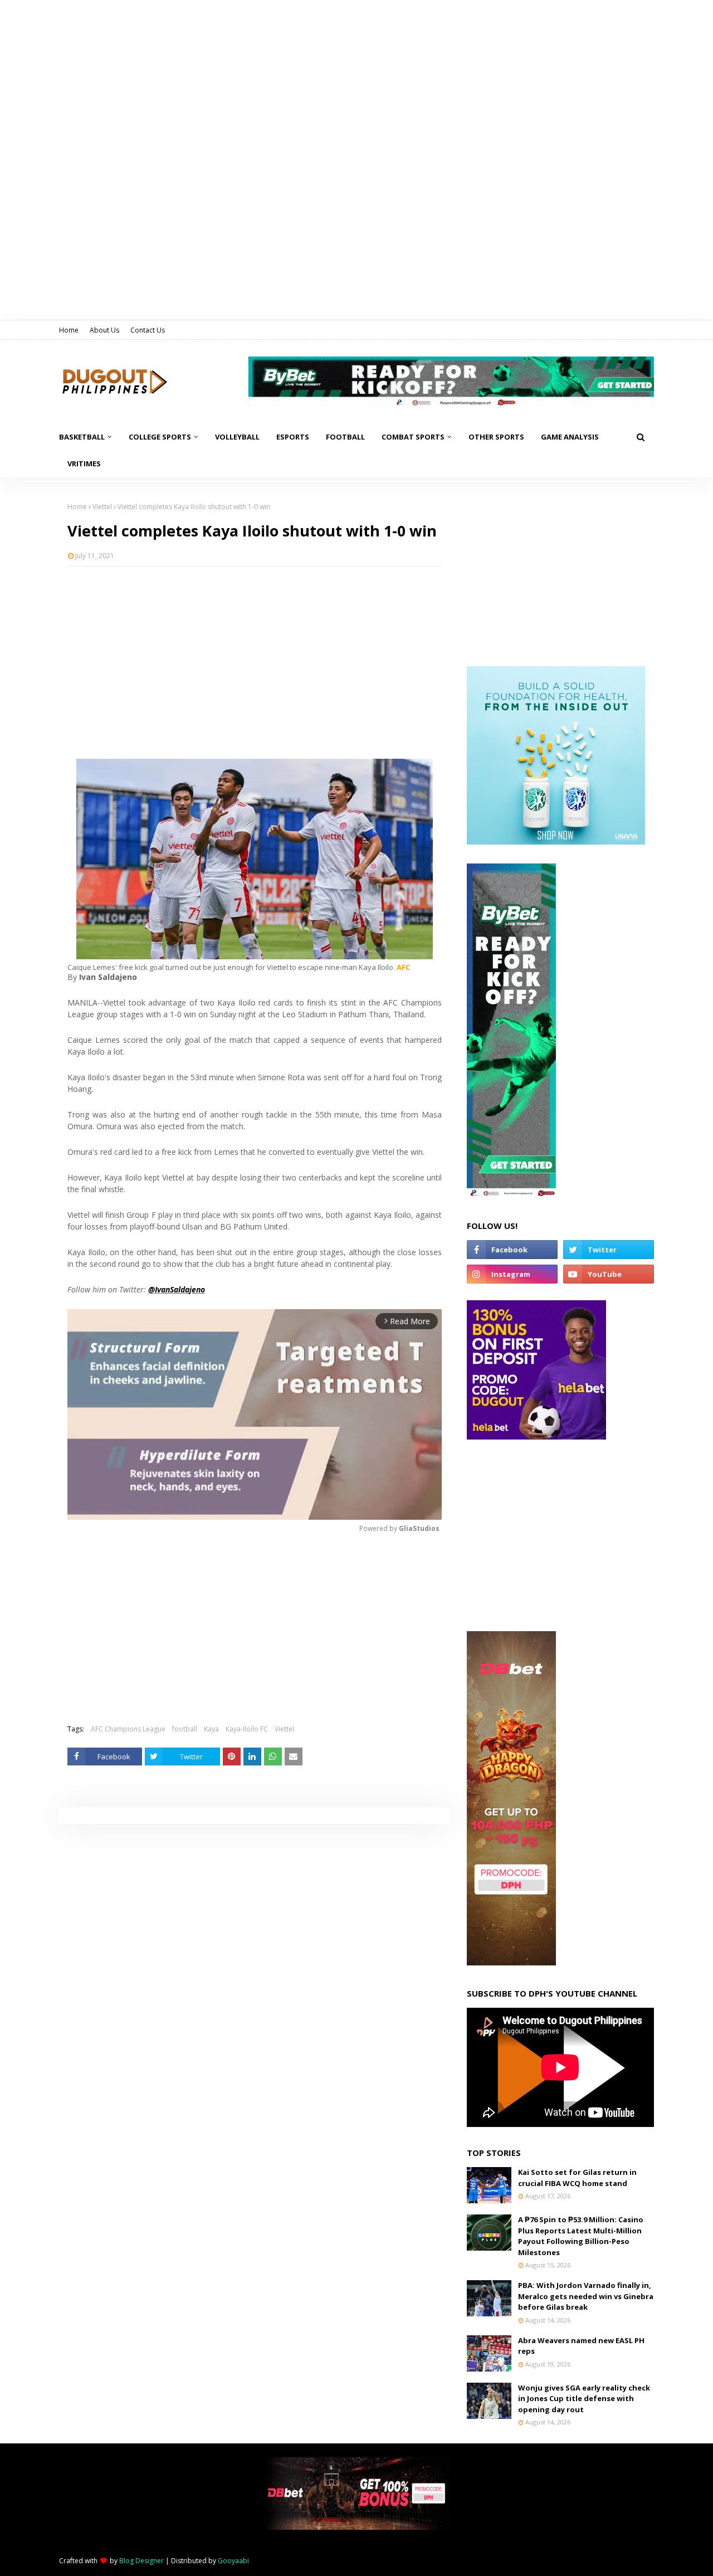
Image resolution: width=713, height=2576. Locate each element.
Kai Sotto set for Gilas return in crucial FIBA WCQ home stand (577, 2178)
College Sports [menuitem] (160, 437)
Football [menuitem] (345, 437)
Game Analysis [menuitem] (570, 437)
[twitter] (609, 1250)
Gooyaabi (233, 2561)
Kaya (211, 1729)
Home (69, 330)
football (185, 1729)
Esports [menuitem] (293, 437)
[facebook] (512, 1250)
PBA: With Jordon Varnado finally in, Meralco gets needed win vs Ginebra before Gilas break (586, 2296)
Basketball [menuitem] (82, 437)
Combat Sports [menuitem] (413, 437)
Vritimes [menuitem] (84, 464)
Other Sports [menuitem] (496, 437)
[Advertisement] (255, 656)
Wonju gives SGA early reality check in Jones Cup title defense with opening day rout (584, 2399)
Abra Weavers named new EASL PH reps (581, 2346)
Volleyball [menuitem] (237, 437)
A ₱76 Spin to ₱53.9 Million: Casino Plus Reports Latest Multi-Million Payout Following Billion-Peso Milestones (581, 2236)
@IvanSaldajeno (177, 1289)
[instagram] (512, 1274)
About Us (104, 330)
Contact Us (148, 330)
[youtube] (609, 1274)
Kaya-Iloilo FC (247, 1729)
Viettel (102, 507)
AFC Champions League (128, 1729)
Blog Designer (141, 2561)
